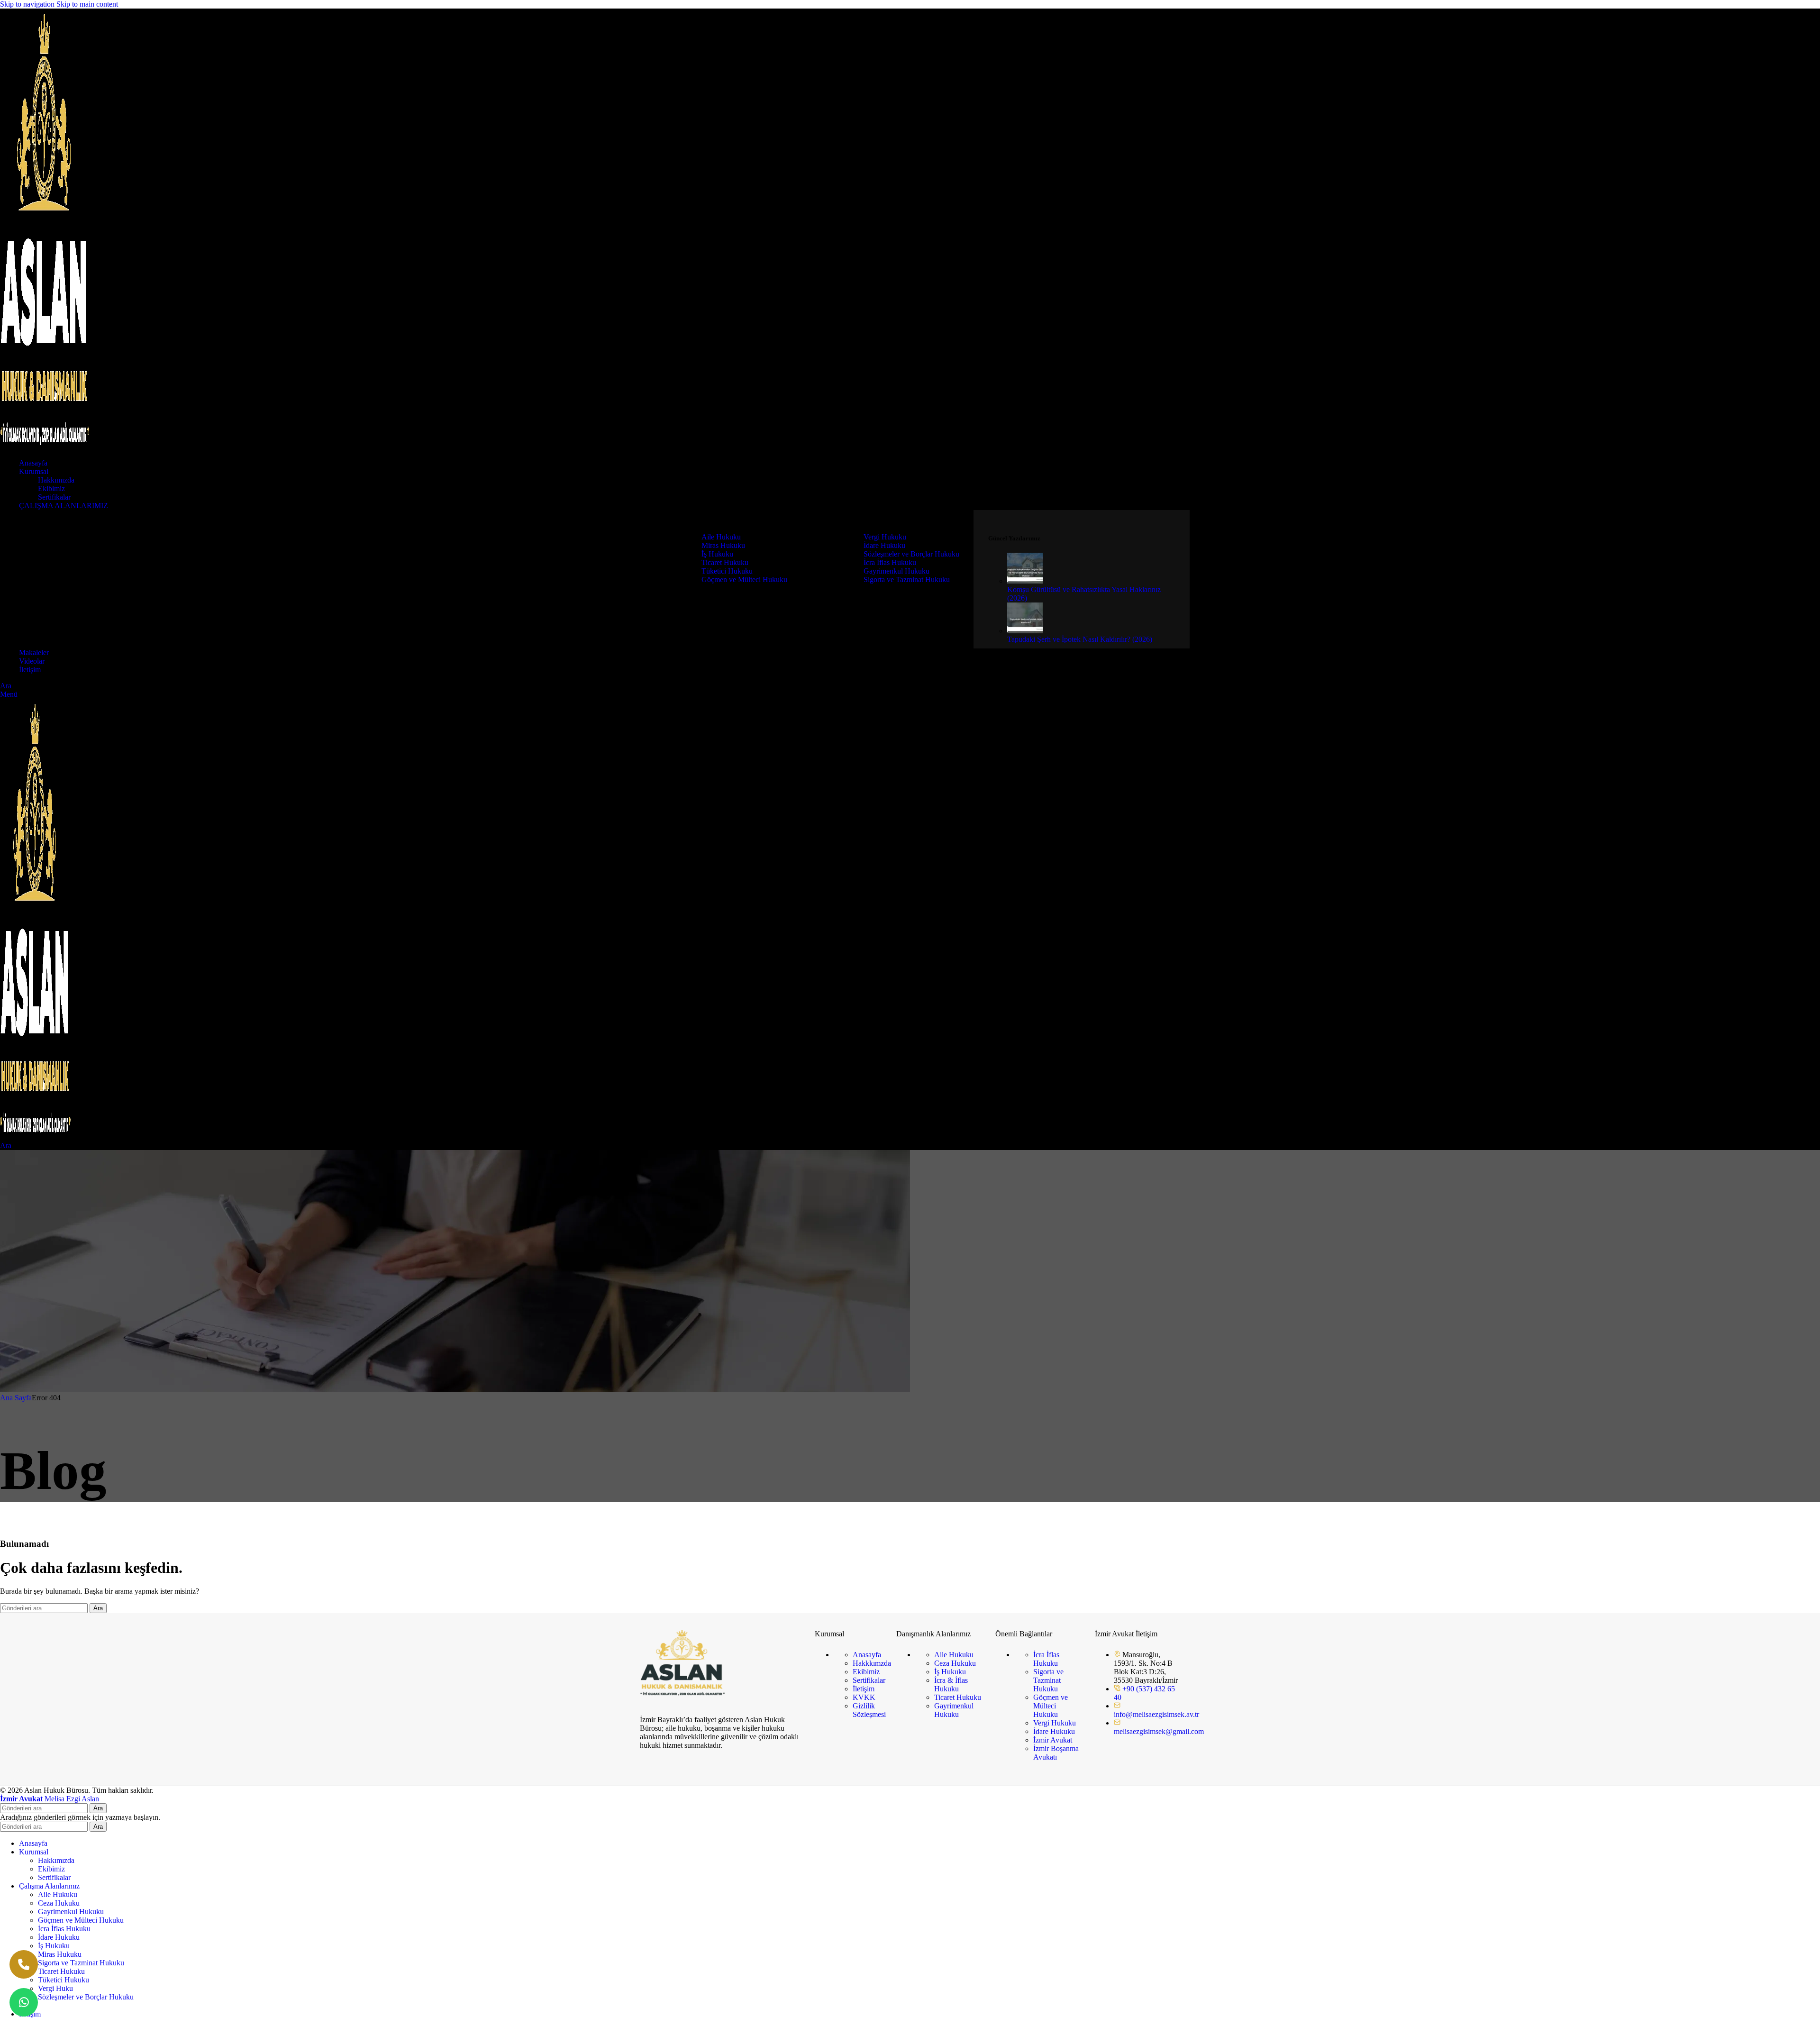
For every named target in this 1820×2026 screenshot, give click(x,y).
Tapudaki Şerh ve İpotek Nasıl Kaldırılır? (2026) (1080, 639)
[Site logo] (45, 447)
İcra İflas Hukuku (890, 562)
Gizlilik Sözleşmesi (869, 1710)
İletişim (864, 1689)
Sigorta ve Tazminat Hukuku (907, 580)
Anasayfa (867, 1655)
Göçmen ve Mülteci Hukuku (744, 580)
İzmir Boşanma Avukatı (1056, 1753)
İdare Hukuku (884, 545)
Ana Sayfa (16, 1398)
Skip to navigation (28, 4)
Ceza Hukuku (955, 1663)
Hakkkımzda (872, 1663)
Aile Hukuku (721, 537)
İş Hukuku (717, 554)
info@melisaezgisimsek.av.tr (1156, 1714)
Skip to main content (87, 4)
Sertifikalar (54, 497)
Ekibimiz (51, 488)
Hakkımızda (56, 480)
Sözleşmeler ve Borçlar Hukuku (911, 554)
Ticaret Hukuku (725, 562)
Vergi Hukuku (885, 537)
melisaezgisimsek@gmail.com (1159, 1731)
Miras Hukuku (723, 545)
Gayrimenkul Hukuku (896, 571)
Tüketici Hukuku (727, 571)
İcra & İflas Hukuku (951, 1684)
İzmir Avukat (1053, 1740)
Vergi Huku (55, 1988)
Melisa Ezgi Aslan (50, 1799)
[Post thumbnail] (1025, 581)
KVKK (864, 1697)
